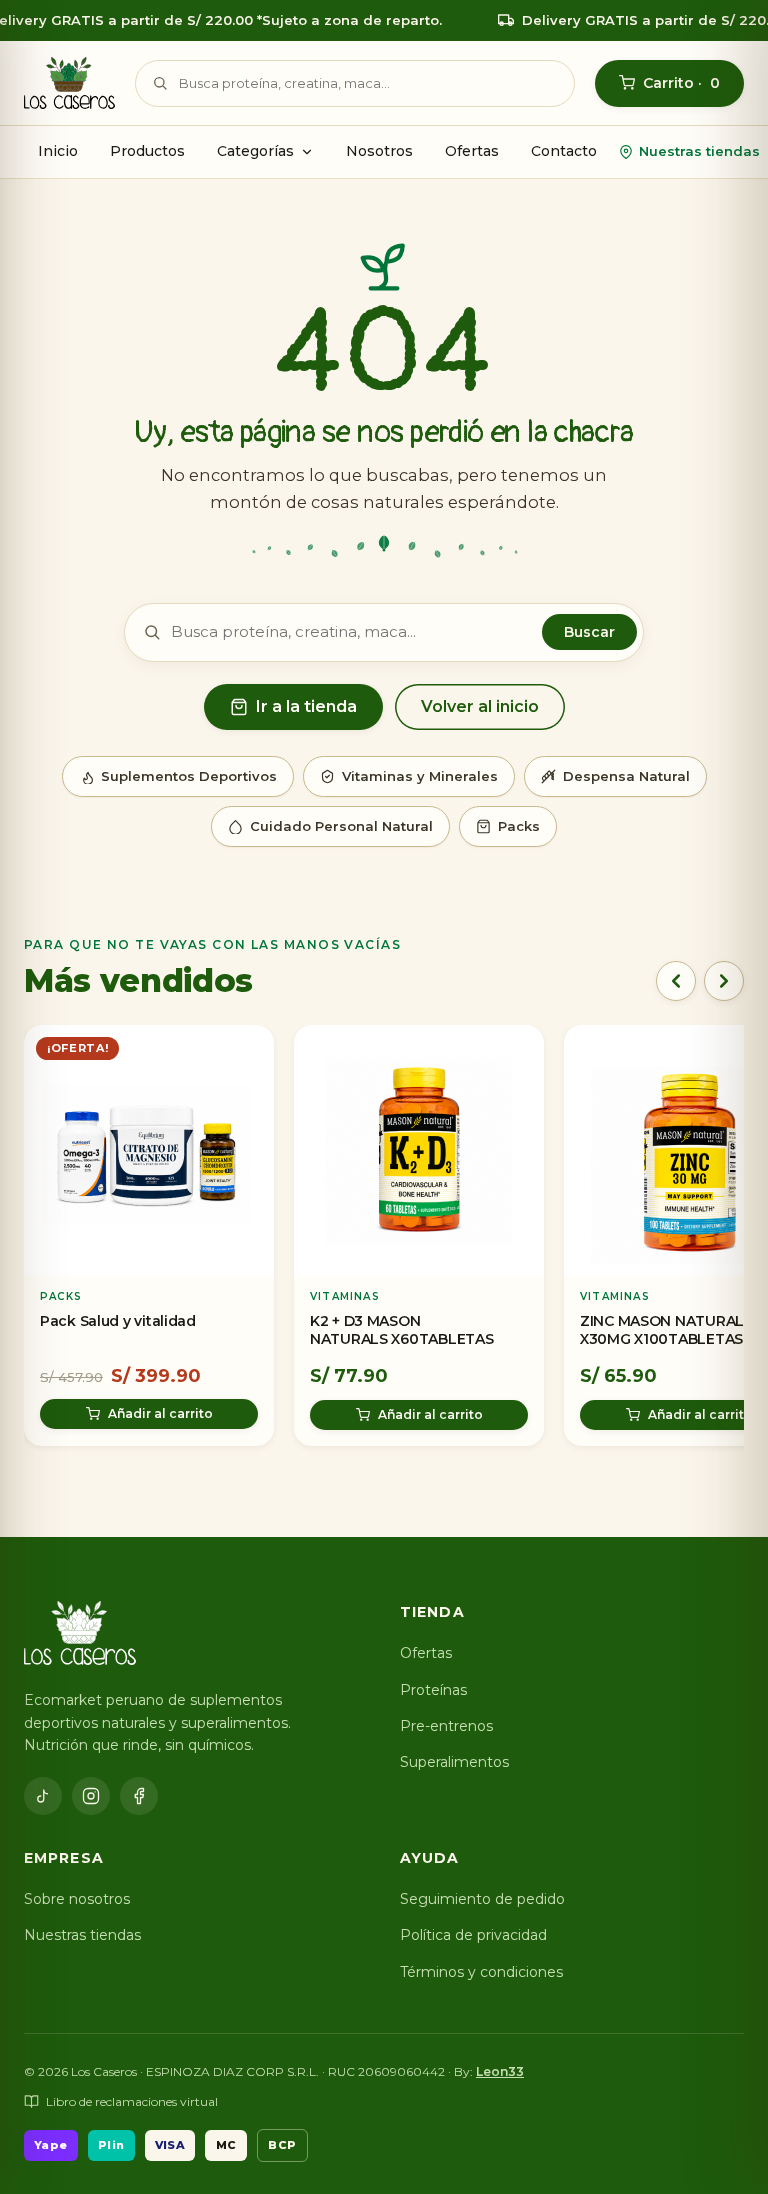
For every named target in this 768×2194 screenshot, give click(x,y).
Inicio (58, 151)
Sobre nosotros (77, 1899)
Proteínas (433, 1690)
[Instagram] (91, 1796)
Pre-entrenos (446, 1726)
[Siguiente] (724, 981)
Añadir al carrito (160, 1413)
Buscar (589, 632)
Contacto (564, 151)
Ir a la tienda (306, 706)
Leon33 (500, 2071)
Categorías (255, 151)
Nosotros (379, 151)
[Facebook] (139, 1796)
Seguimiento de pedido (482, 1899)
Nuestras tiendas (699, 151)
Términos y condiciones (481, 1972)
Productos (147, 151)
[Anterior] (676, 981)
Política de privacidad (473, 1935)
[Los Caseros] (69, 83)
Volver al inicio (480, 706)
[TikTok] (43, 1796)
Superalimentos (454, 1762)
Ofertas (472, 151)
